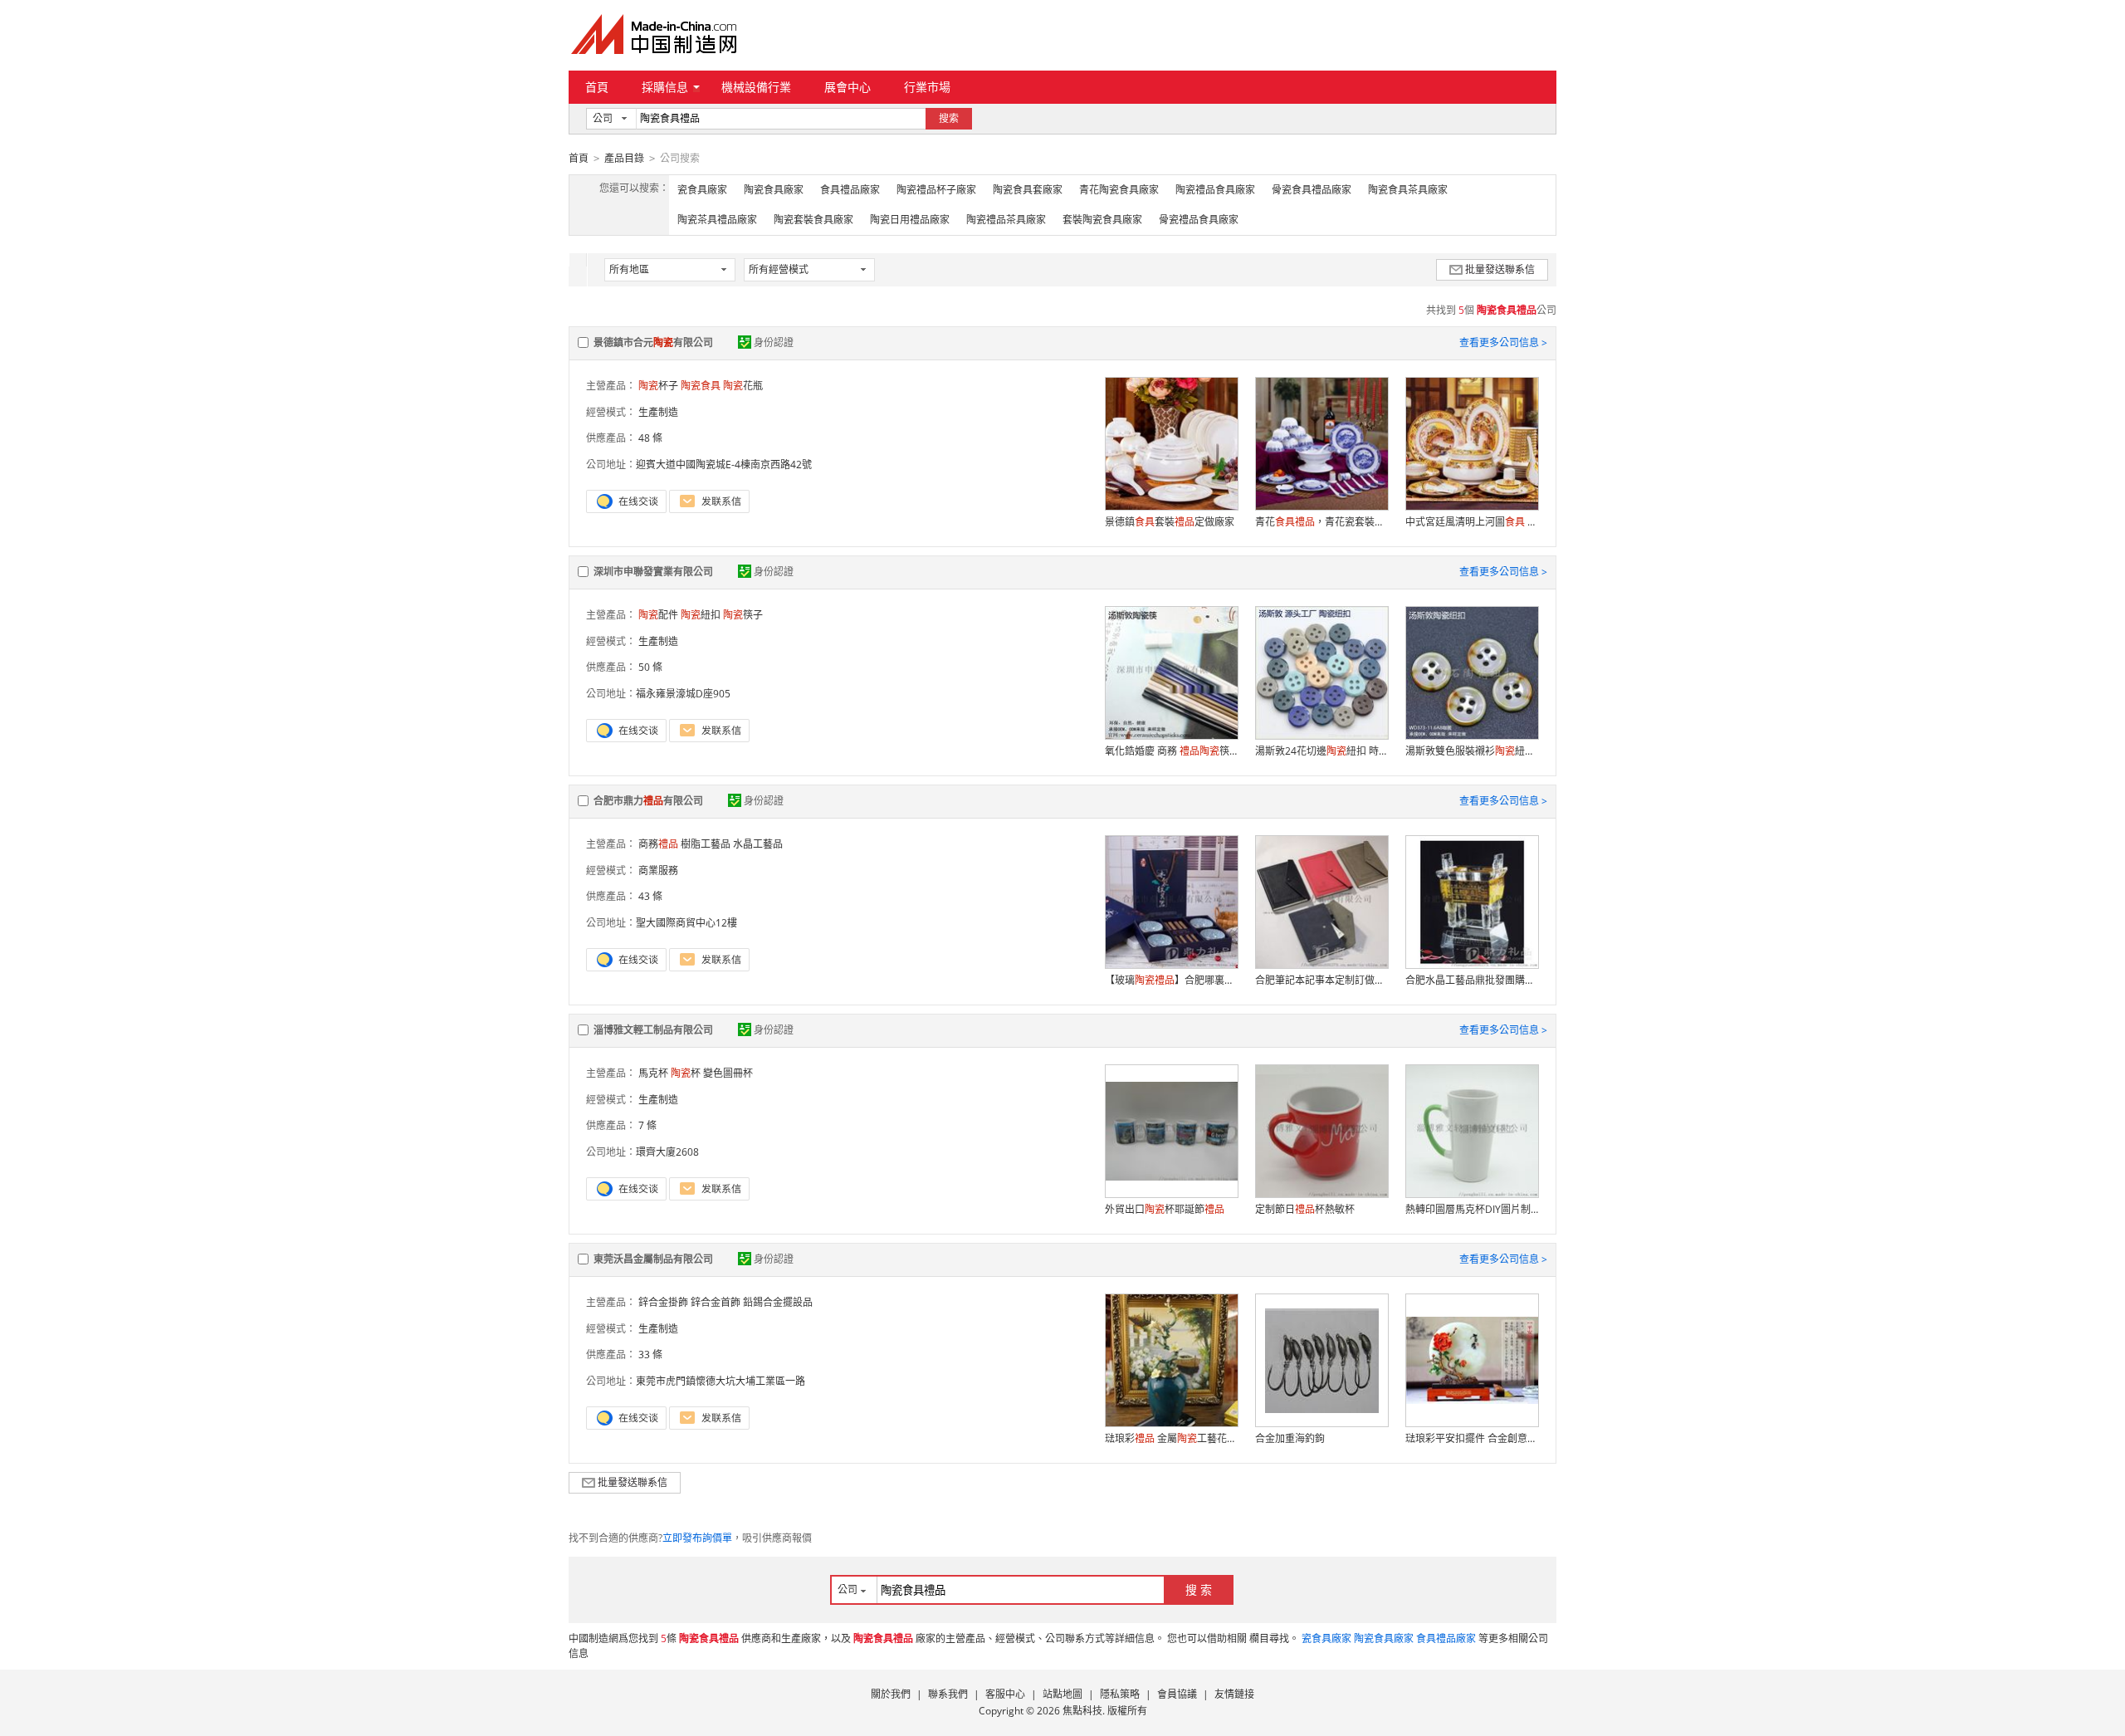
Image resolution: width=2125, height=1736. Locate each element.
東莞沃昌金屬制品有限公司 (653, 1259)
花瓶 (743, 386)
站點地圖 (1062, 1694)
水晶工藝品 (758, 844)
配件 (658, 615)
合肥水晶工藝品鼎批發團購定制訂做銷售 (1472, 980)
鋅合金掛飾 (663, 1302)
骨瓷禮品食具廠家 (1199, 220)
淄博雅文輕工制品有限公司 (653, 1030)
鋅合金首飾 (716, 1302)
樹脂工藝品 (706, 844)
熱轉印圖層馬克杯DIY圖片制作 (1472, 1209)
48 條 (650, 438)
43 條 (650, 896)
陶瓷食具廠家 (774, 190)
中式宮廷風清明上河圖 (1472, 522)
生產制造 (658, 412)
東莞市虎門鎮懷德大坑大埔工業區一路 (721, 1381)
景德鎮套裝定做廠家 (1170, 522)
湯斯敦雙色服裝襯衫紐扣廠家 (1472, 751)
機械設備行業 (756, 87)
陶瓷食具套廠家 (1028, 190)
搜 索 (1199, 1589)
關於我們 (891, 1694)
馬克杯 (653, 1073)
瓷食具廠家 (702, 190)
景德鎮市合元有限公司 (653, 342)
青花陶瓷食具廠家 (1119, 190)
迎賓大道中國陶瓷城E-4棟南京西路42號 (724, 465)
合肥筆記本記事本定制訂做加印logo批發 (1321, 980)
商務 (658, 844)
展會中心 (848, 87)
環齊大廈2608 (667, 1152)
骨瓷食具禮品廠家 (1312, 190)
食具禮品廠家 (850, 190)
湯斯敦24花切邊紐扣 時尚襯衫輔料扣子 (1321, 751)
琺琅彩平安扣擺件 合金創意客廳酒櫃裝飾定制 (1472, 1438)
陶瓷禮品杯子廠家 (936, 190)
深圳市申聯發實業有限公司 (653, 572)
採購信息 (665, 87)
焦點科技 (1082, 1711)
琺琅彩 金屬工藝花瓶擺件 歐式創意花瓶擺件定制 (1171, 1438)
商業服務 (658, 870)
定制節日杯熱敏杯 (1305, 1209)
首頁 (597, 87)
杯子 (658, 386)
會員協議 (1177, 1694)
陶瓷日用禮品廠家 (910, 220)
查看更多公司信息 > (1503, 342)
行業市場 (927, 87)
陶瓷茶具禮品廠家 (717, 220)
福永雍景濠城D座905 (683, 694)
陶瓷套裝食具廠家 (813, 220)
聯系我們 (948, 1694)
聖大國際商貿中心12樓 (686, 923)
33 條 (650, 1355)
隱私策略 (1120, 1694)
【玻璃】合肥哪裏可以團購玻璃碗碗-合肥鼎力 (1171, 980)
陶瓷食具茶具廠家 (1408, 190)
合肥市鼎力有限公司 (648, 801)
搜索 (949, 118)
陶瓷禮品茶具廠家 (1006, 220)
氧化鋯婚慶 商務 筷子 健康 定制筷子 (1171, 751)
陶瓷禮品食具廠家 (1215, 190)
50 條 (650, 667)
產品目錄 (624, 158)
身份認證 (774, 342)
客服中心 (1005, 1694)
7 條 (647, 1125)
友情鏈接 (1234, 1694)
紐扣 (701, 615)
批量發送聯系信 (1500, 269)
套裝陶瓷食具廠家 (1102, 220)
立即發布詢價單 (697, 1538)
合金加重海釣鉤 (1290, 1438)
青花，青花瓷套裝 (1321, 522)
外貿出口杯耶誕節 (1165, 1209)
